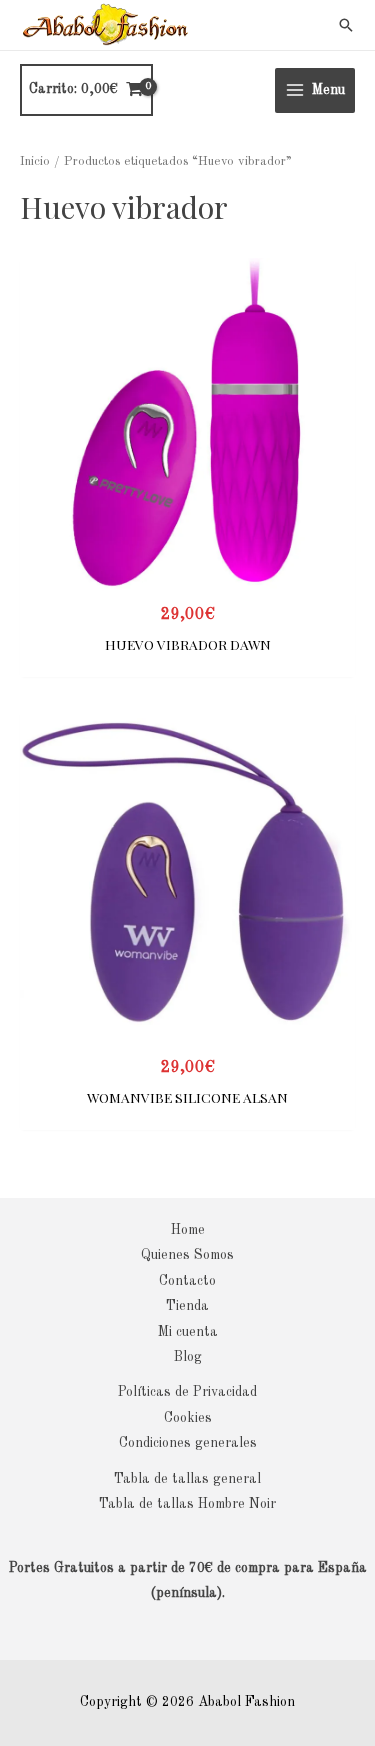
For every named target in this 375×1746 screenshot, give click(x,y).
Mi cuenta (188, 1332)
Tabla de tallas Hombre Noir (187, 1504)
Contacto (187, 1281)
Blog (188, 1357)
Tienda (187, 1306)
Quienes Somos (187, 1255)
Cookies (188, 1418)
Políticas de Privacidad (187, 1392)
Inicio (35, 161)
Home (188, 1230)
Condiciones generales (188, 1443)
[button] (346, 25)
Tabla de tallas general (187, 1479)
